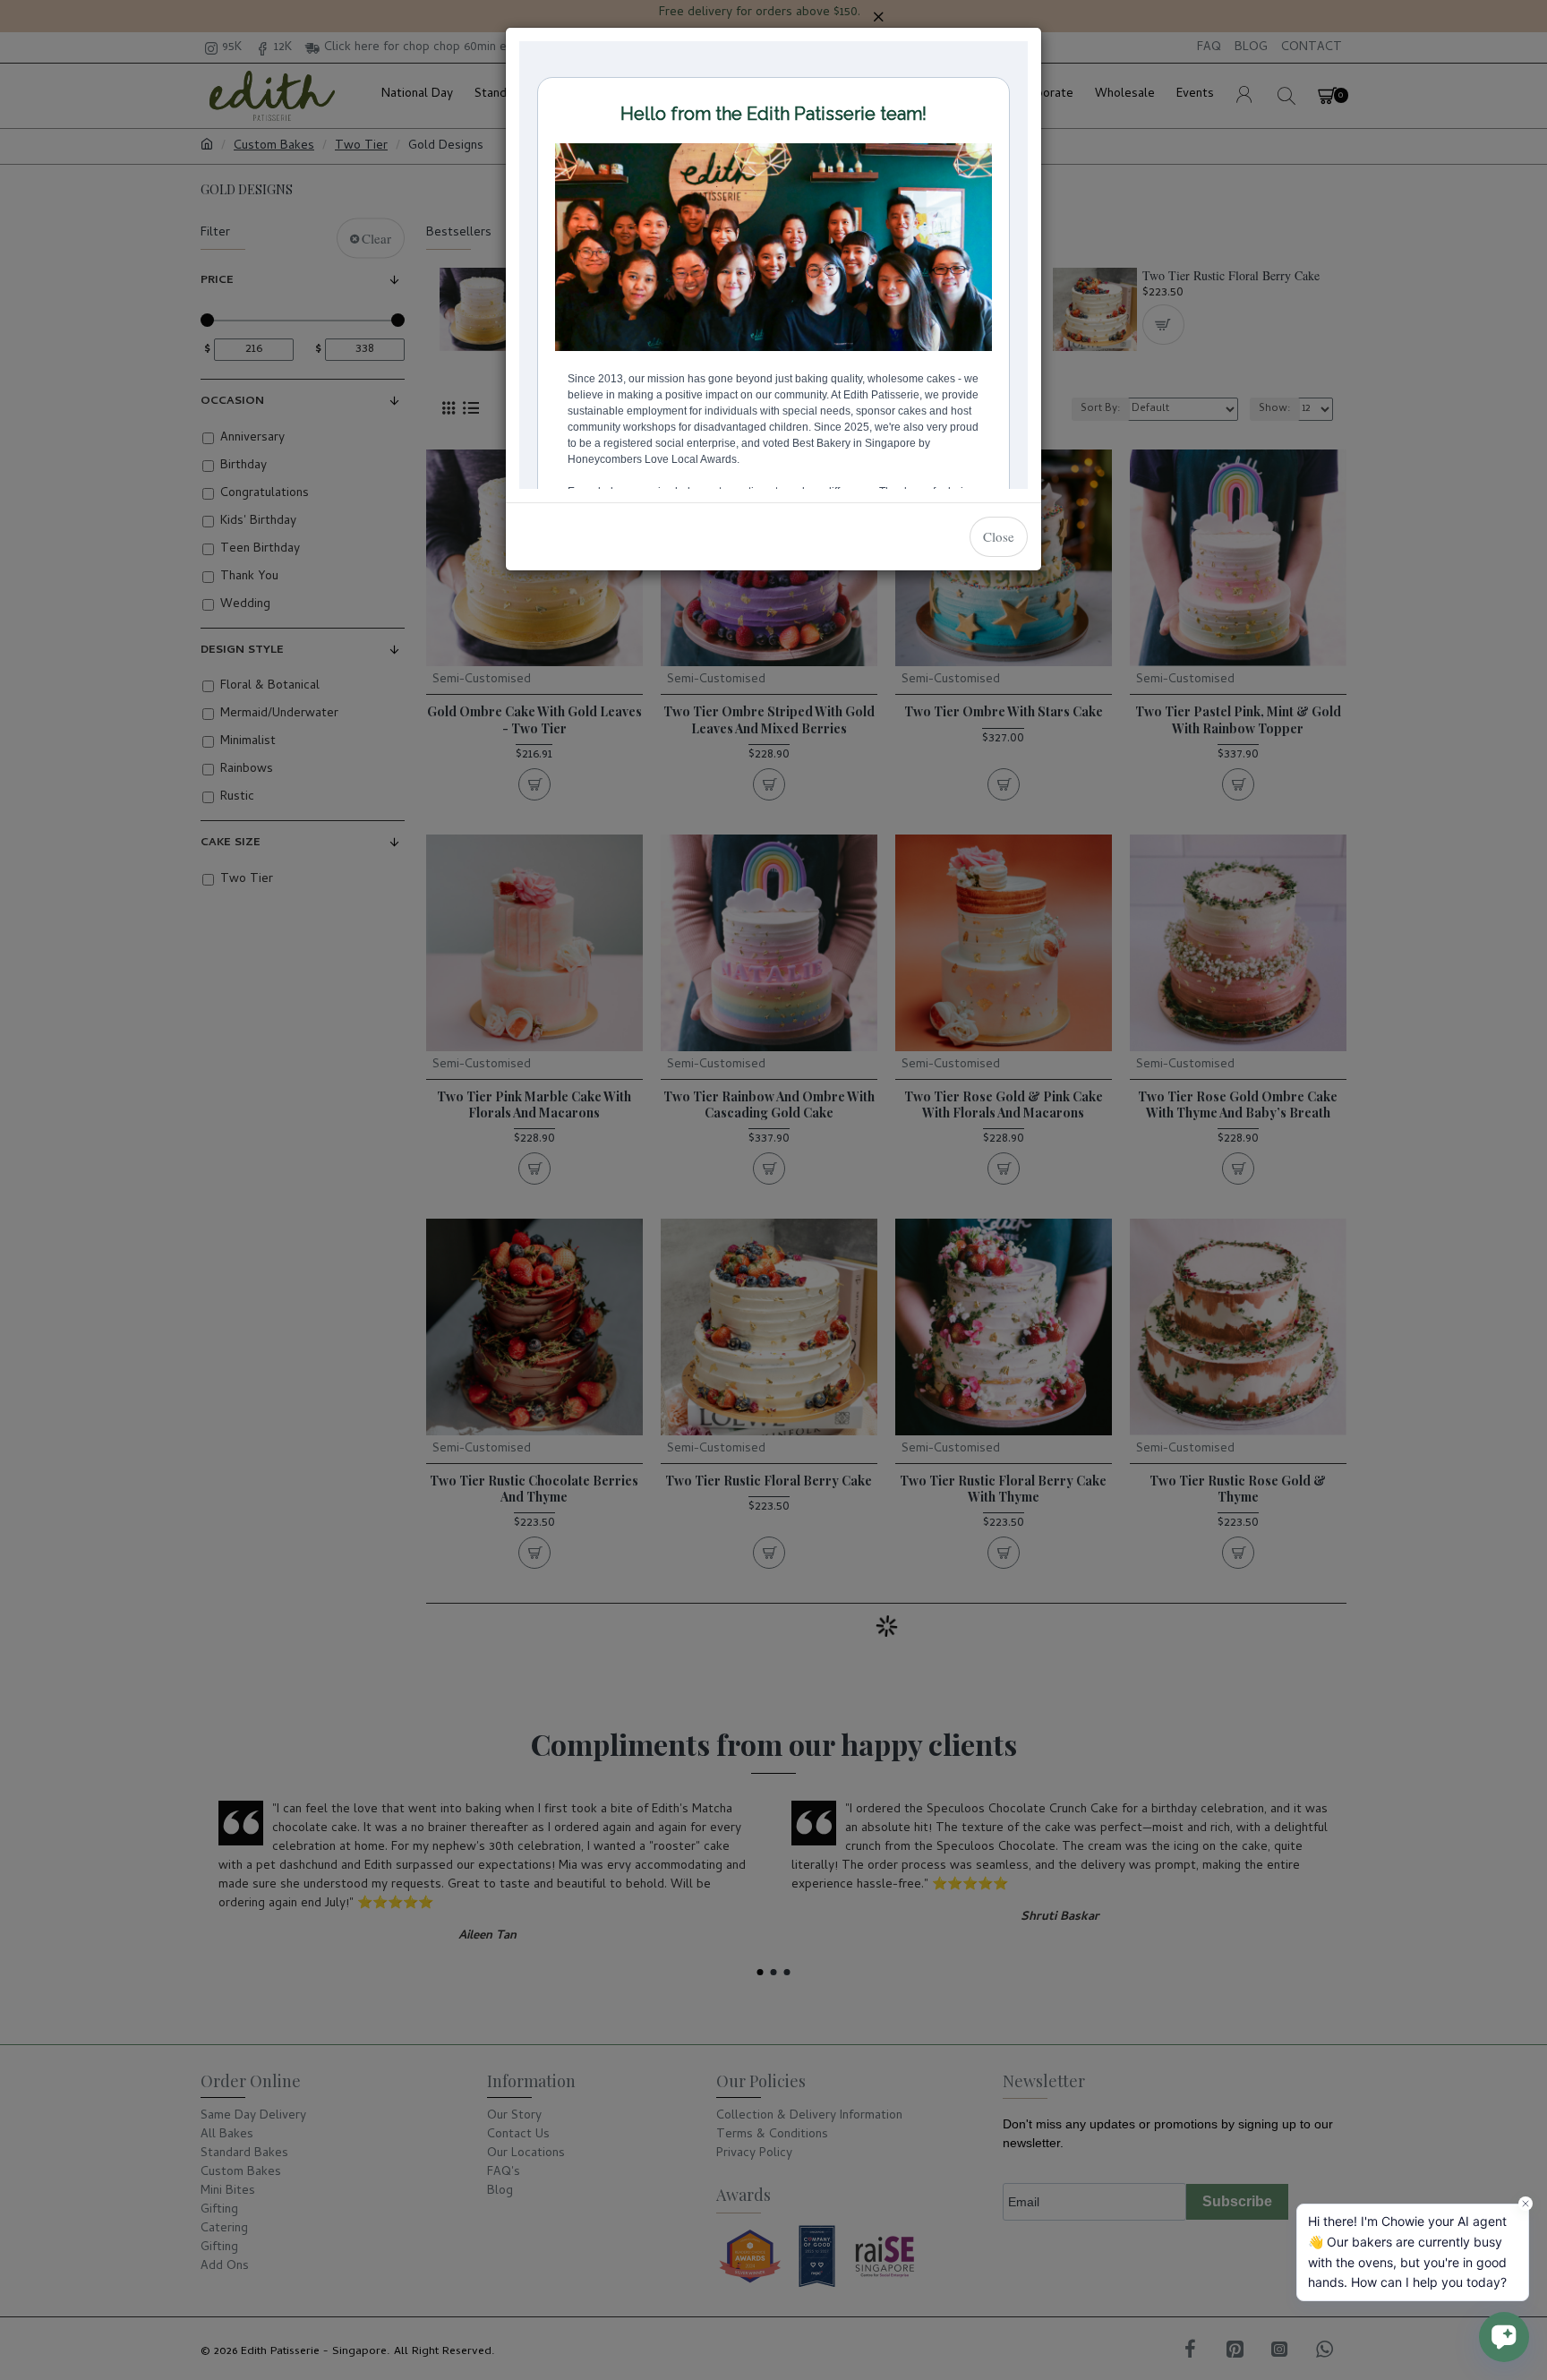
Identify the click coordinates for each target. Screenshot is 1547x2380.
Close (999, 536)
